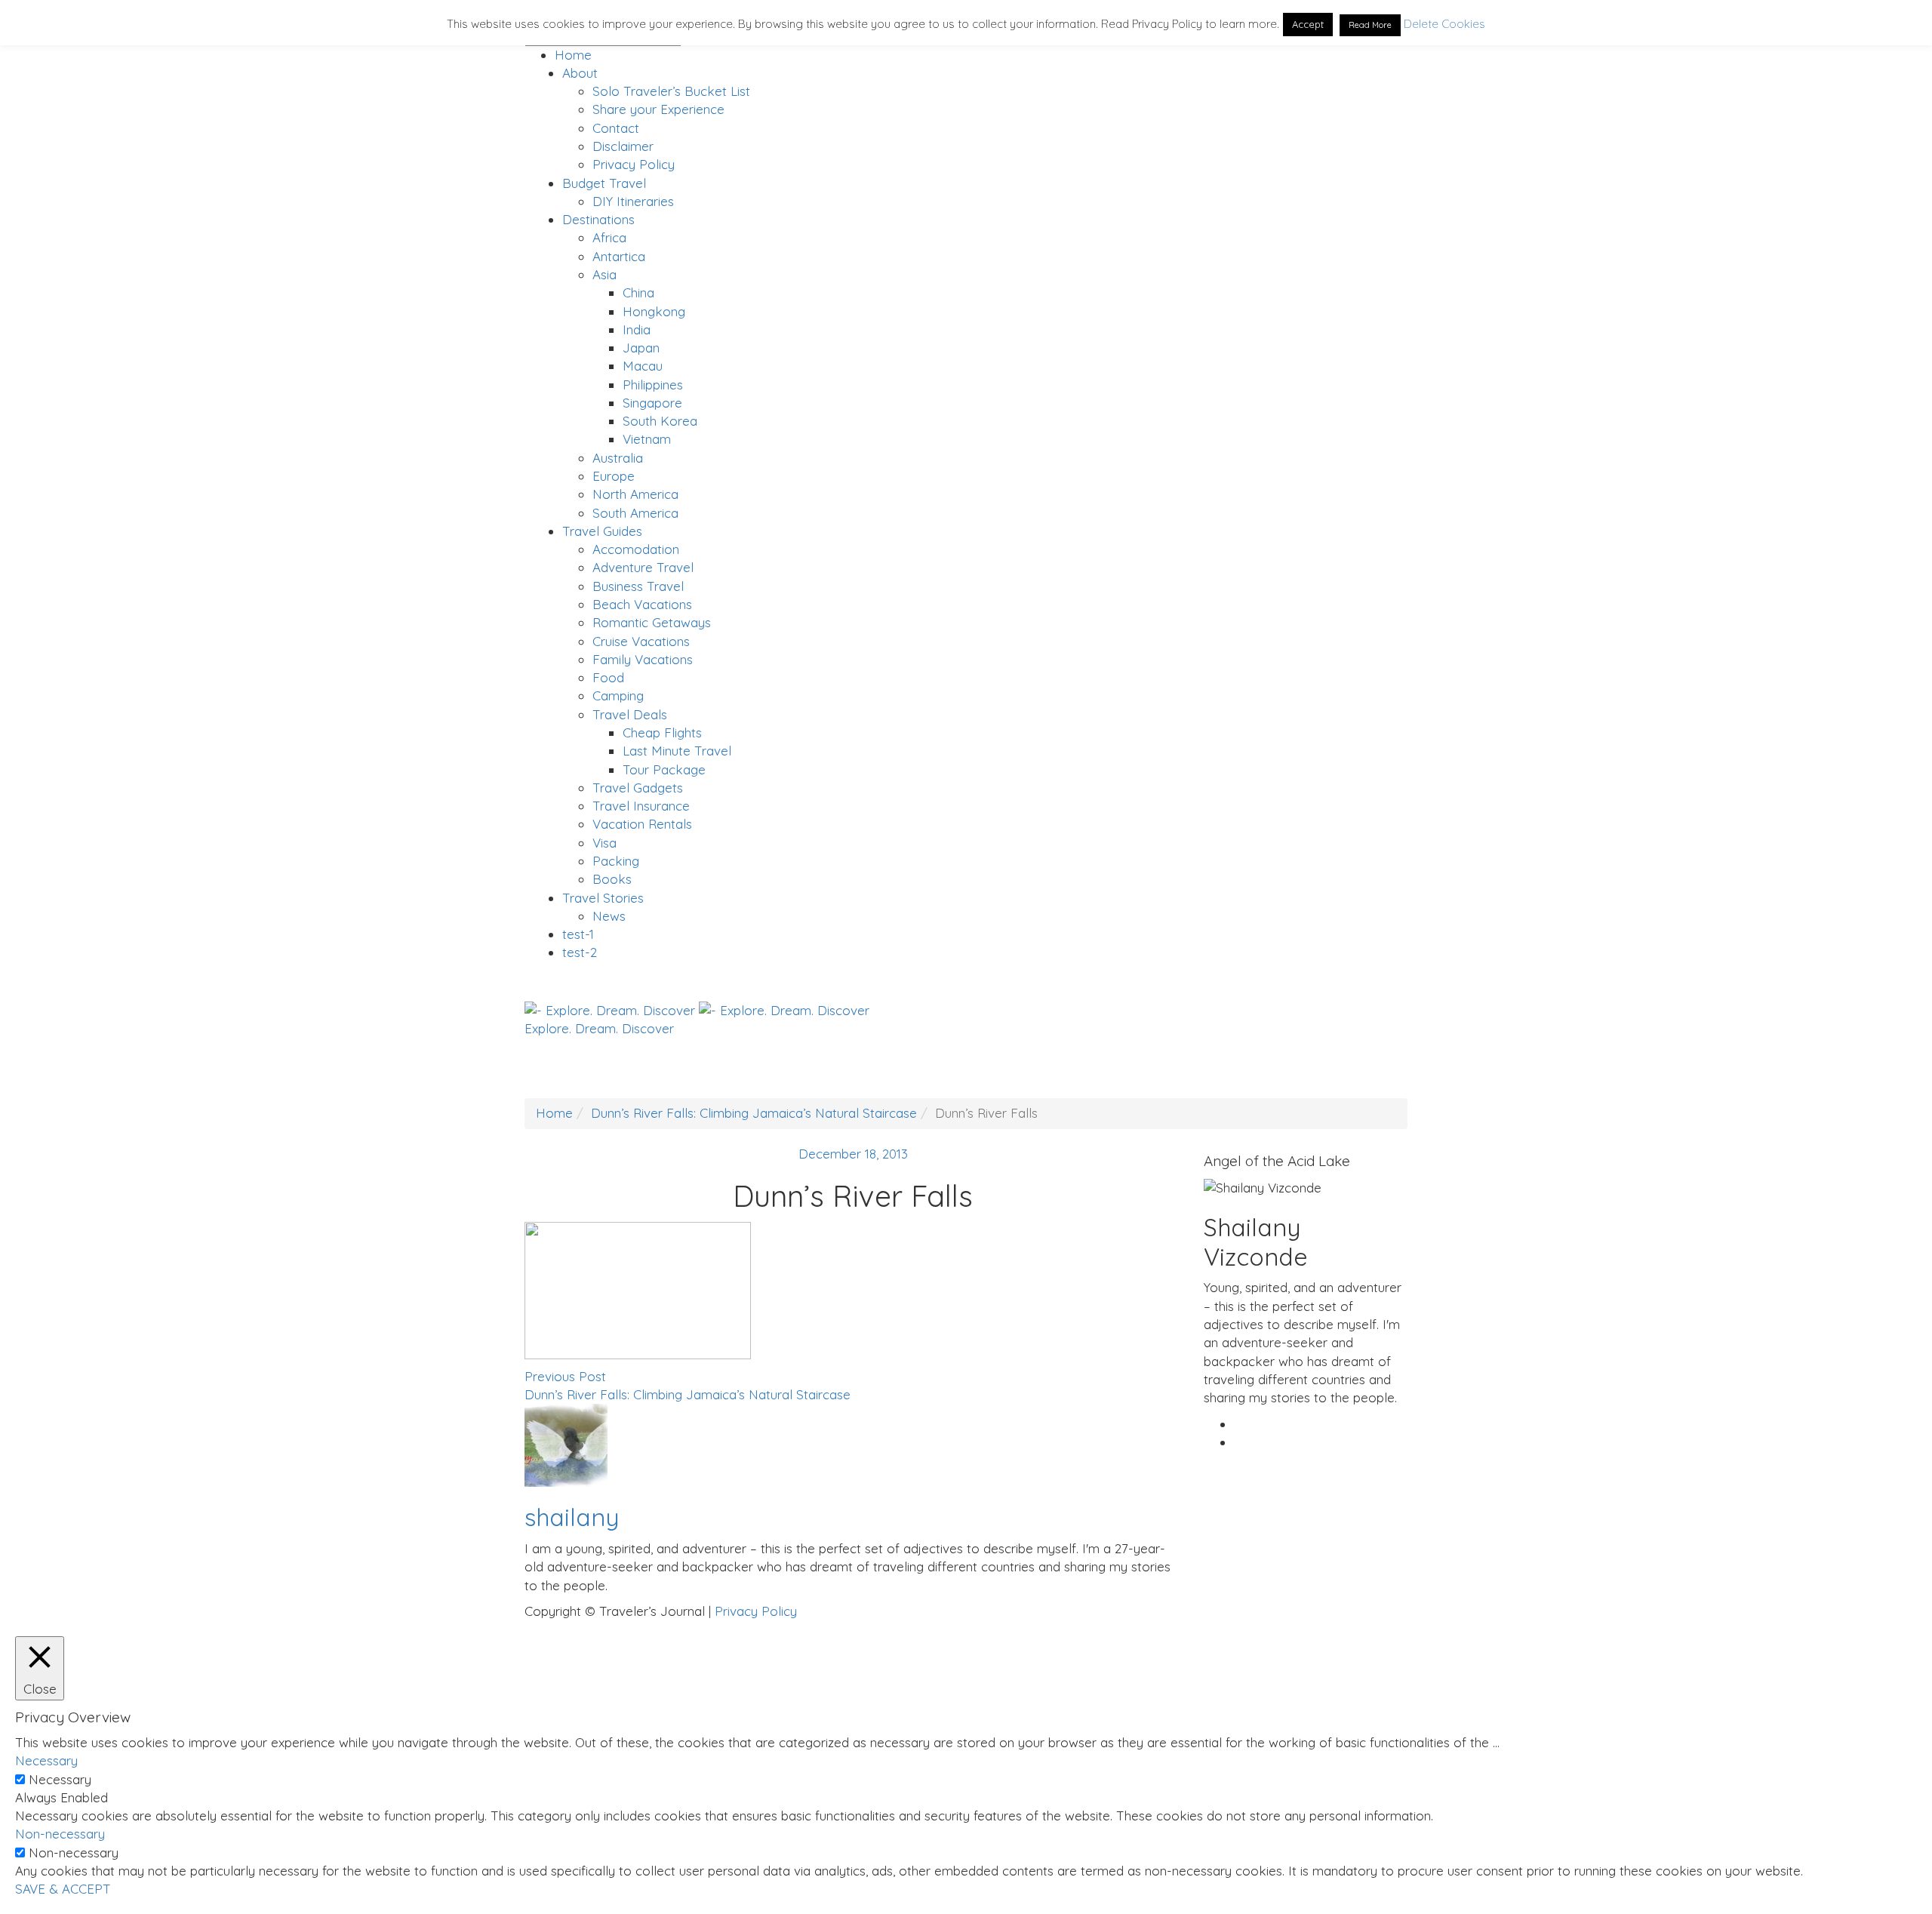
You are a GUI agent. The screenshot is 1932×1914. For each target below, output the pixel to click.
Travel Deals (630, 714)
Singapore (652, 403)
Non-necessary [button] (60, 1834)
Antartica (619, 256)
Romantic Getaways (652, 622)
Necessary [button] (46, 1760)
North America (635, 494)
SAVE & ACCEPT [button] (63, 1889)
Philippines (653, 385)
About (580, 73)
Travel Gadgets (638, 788)
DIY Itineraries (633, 201)
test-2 (580, 952)
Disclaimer (623, 146)
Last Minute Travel (677, 751)
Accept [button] (1308, 24)
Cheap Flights (662, 732)
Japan (641, 348)
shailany (572, 1517)
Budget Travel (604, 183)
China (638, 292)
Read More (1370, 25)
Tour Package (664, 769)
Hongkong (654, 311)
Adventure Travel (643, 567)
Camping (618, 695)
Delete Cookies (1444, 24)
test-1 (578, 934)
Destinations (598, 219)
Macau (643, 366)
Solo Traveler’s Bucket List (671, 91)
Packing (616, 861)
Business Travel (638, 586)
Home (573, 55)
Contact (616, 128)
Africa (609, 237)
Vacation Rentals (642, 824)
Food (608, 677)
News (609, 916)
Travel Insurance (641, 806)
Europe (614, 476)
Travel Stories (603, 898)
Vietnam (647, 439)
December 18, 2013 (853, 1154)
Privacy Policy (634, 164)
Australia (618, 458)
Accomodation (636, 549)
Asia (605, 274)
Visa (605, 843)
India (637, 329)
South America (635, 513)
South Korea (660, 421)
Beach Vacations (642, 604)
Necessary (60, 1779)
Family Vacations (643, 659)
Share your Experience (658, 109)
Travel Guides (602, 531)
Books (612, 879)
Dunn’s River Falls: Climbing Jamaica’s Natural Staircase (754, 1113)
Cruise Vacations (641, 641)
